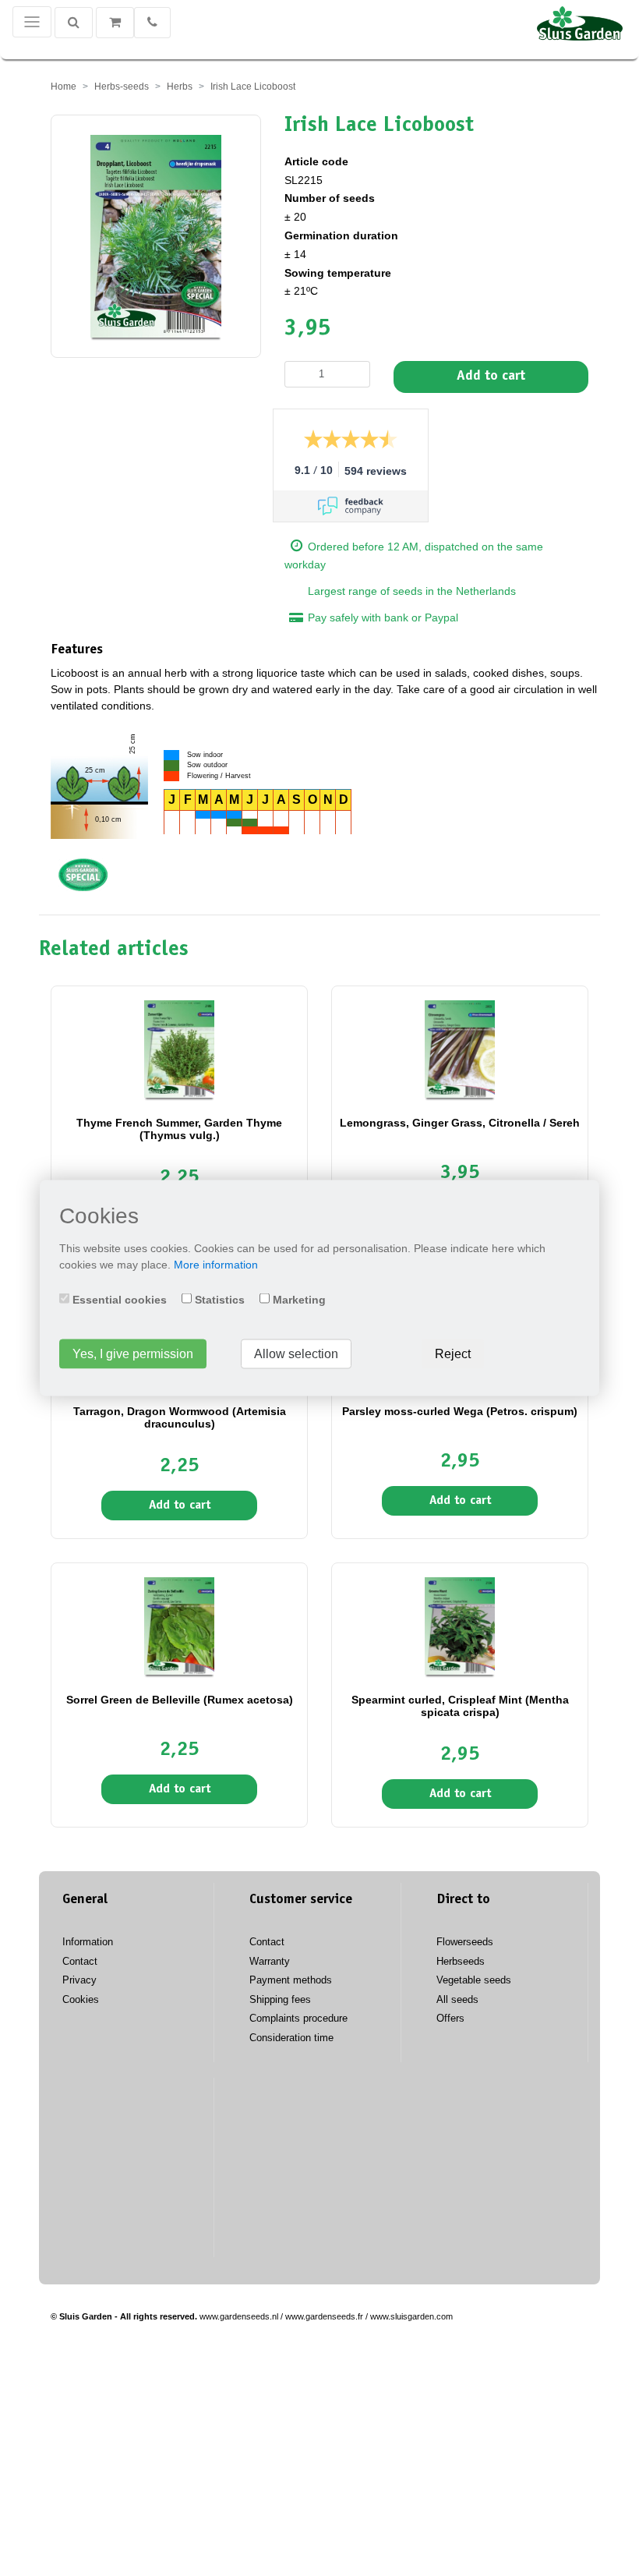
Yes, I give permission (133, 1354)
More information (216, 1265)
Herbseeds (461, 1961)
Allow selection (296, 1354)
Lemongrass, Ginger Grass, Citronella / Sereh (460, 1123)
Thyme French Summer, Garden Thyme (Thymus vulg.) (179, 1129)
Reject (453, 1354)
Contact (80, 1961)
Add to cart (491, 377)
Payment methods (291, 1980)
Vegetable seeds (474, 1980)
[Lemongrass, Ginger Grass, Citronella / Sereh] (460, 1049)
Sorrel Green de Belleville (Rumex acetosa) (180, 1700)
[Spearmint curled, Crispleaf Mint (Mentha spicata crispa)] (460, 1626)
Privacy (79, 1980)
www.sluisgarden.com (411, 2316)
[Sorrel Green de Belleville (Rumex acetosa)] (179, 1626)
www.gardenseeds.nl (239, 2316)
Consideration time (291, 2038)
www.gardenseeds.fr (324, 2316)
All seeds (457, 1999)
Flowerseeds (465, 1942)
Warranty (270, 1961)
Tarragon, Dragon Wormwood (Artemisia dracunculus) (180, 1417)
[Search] (74, 23)
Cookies (81, 1999)
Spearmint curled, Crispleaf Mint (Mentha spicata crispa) (460, 1706)
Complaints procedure (298, 2018)
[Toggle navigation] (32, 22)
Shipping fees (280, 1999)
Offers (450, 2018)
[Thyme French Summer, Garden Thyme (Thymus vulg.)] (179, 1049)
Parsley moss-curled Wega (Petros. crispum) (460, 1411)
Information (88, 1942)
